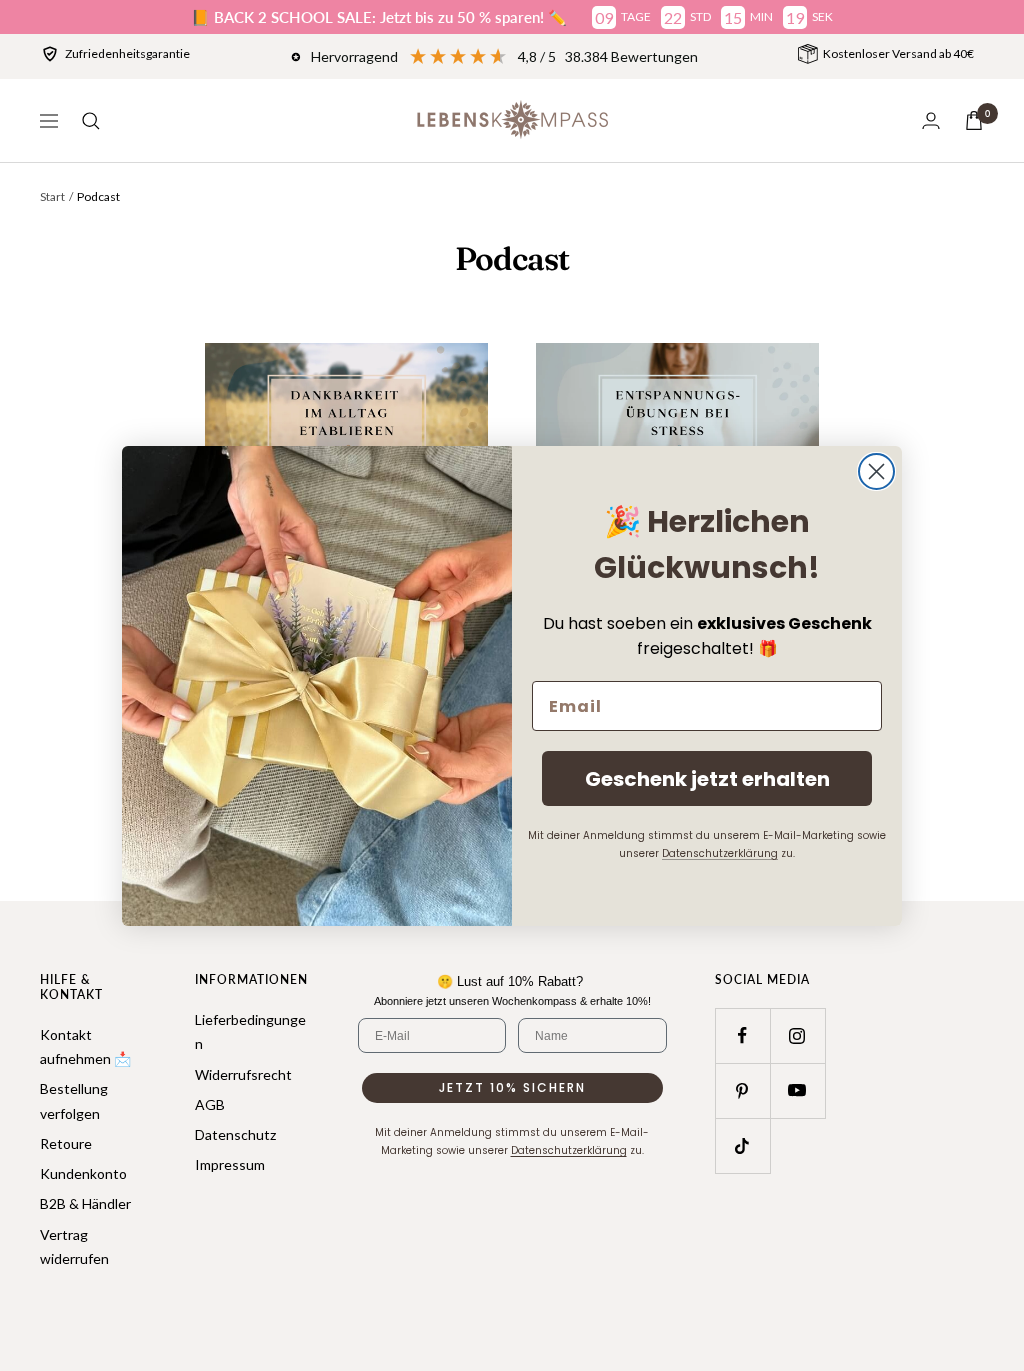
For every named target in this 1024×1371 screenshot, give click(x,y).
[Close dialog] (876, 471)
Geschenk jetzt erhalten (707, 779)
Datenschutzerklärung (720, 853)
